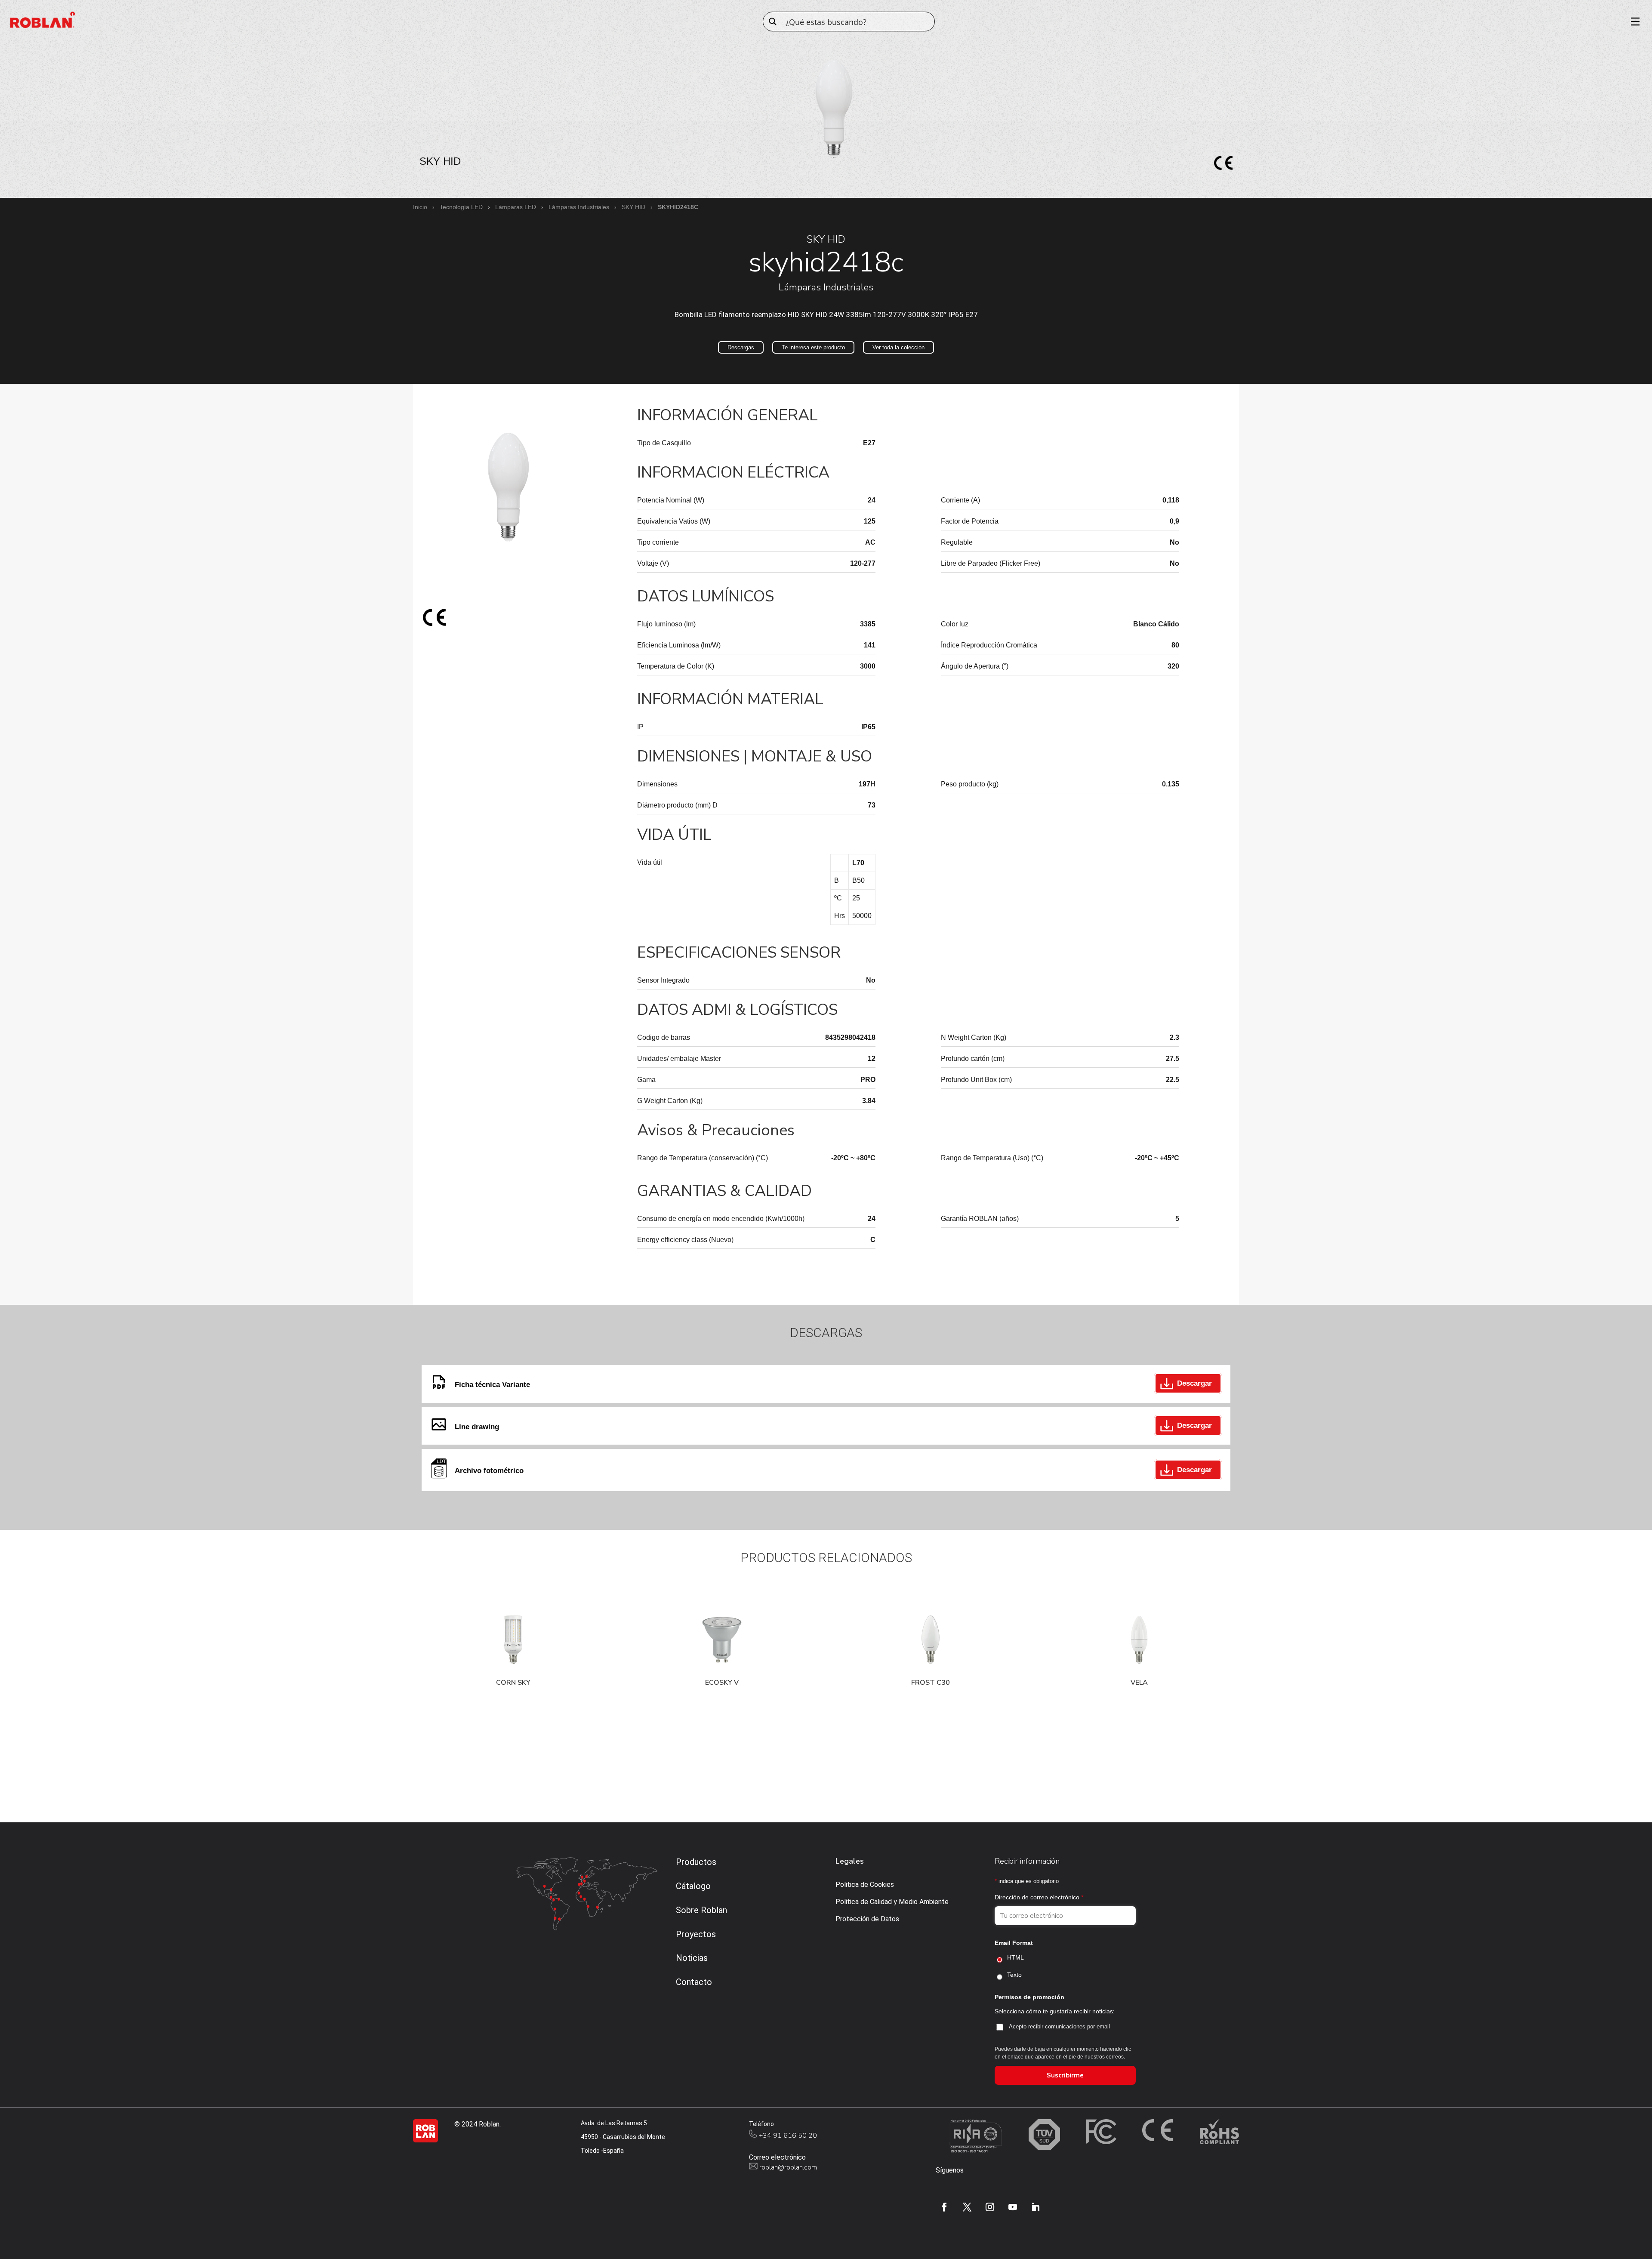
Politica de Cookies (865, 1885)
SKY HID (633, 207)
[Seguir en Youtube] (1013, 2207)
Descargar (1194, 1383)
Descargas (741, 347)
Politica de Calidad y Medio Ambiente (892, 1902)
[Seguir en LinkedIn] (1036, 2207)
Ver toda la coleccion (898, 347)
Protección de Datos (867, 1919)
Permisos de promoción (1029, 1997)
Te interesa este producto (813, 347)
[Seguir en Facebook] (944, 2207)
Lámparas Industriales (579, 207)
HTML (1016, 1957)
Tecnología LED (461, 207)
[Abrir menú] (1632, 22)
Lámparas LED (516, 207)
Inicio (420, 207)
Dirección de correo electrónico (1039, 1897)
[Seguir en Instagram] (990, 2207)
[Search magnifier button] (773, 22)
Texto (1014, 1975)
